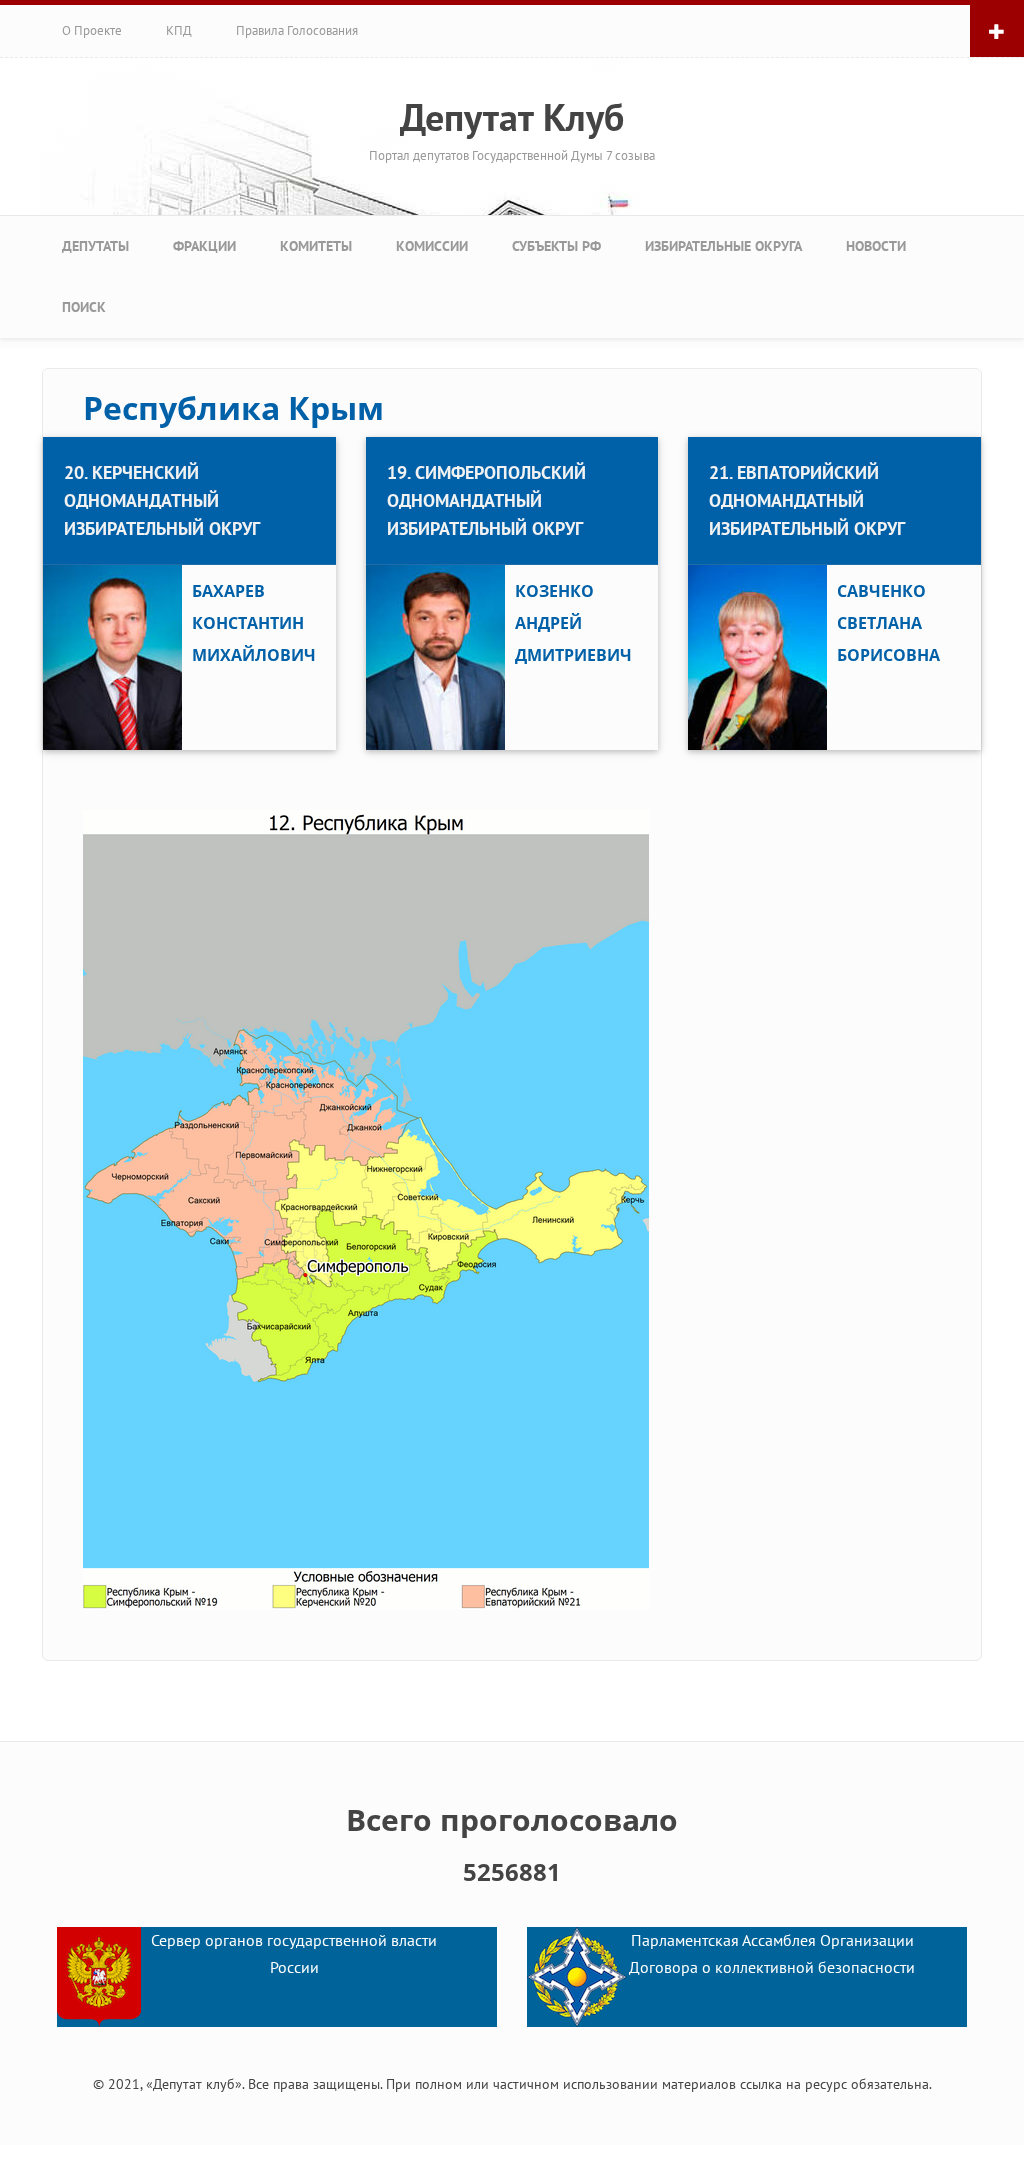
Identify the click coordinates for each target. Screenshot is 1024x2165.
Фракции (204, 246)
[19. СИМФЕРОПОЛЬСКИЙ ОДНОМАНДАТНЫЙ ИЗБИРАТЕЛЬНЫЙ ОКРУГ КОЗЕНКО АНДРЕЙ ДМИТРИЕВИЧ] (512, 439)
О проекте (92, 30)
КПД (179, 30)
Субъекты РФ (556, 246)
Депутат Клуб (512, 117)
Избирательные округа (723, 246)
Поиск (84, 307)
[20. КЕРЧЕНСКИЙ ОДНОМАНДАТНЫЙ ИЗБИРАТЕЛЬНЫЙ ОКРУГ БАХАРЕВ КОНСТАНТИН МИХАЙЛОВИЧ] (189, 439)
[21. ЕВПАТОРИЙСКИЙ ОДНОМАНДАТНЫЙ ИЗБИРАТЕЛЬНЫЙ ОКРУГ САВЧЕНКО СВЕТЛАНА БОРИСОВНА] (834, 439)
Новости (876, 246)
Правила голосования (297, 30)
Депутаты (95, 246)
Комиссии (432, 246)
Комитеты (316, 246)
